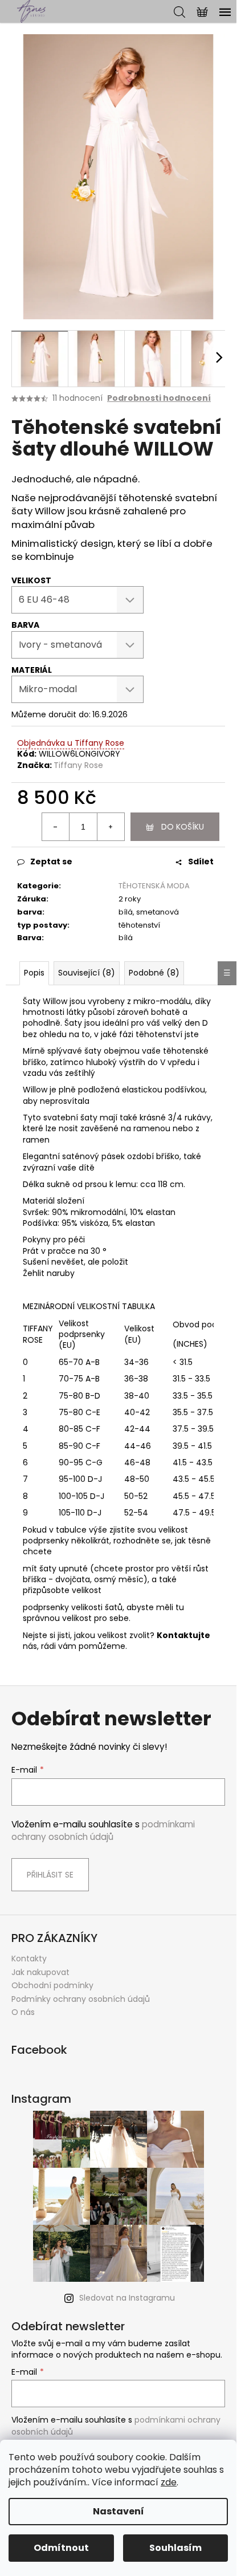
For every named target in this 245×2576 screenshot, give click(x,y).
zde (169, 2482)
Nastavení (119, 2511)
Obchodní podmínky (52, 1985)
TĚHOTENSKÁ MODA (154, 886)
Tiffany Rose (78, 765)
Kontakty (29, 1959)
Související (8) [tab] (87, 973)
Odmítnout (61, 2548)
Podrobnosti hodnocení (159, 398)
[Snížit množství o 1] (56, 827)
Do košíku (183, 827)
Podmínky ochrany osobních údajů (81, 1999)
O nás (23, 2012)
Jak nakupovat (40, 1972)
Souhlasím (175, 2548)
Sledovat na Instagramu (127, 2298)
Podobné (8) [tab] (154, 973)
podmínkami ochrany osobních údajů (103, 1831)
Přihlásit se (50, 1875)
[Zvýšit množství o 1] (111, 827)
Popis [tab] (34, 973)
